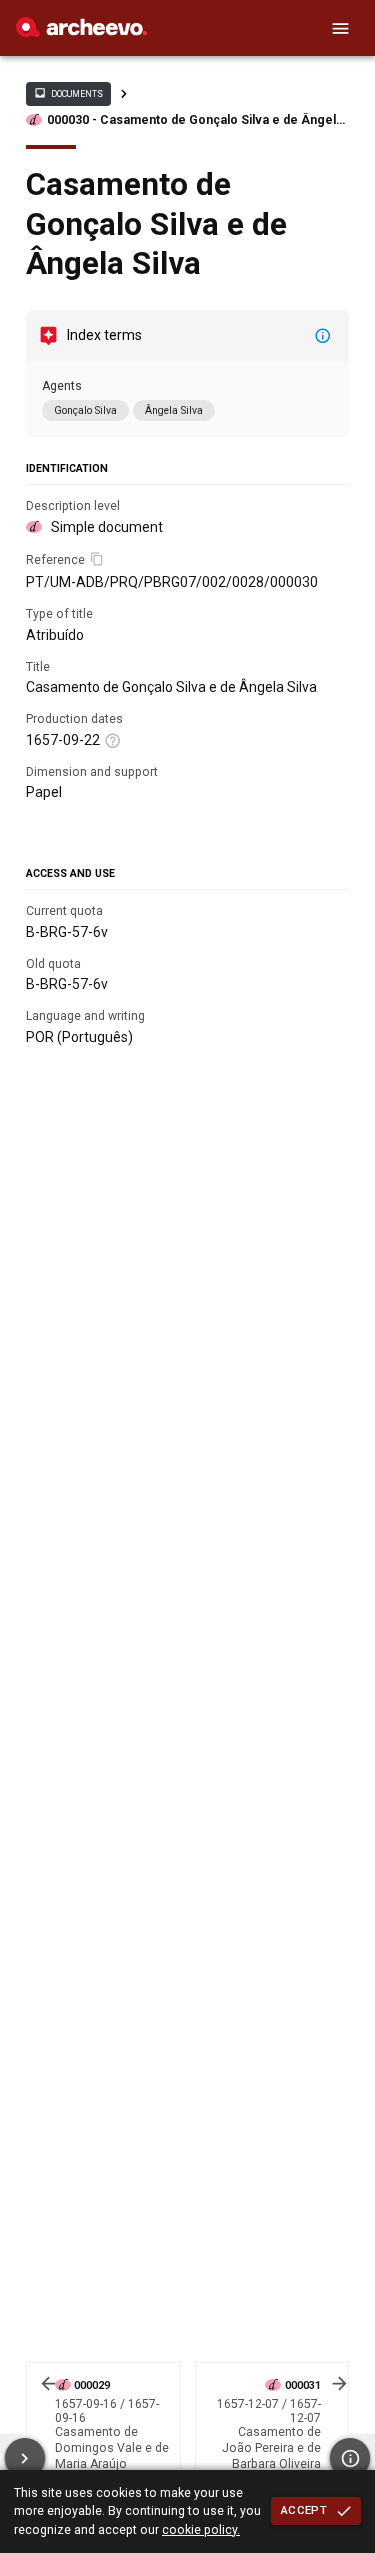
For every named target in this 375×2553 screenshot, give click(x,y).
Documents (68, 93)
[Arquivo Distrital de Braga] (81, 32)
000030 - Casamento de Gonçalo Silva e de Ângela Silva (195, 120)
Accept (304, 2510)
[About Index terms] (323, 336)
